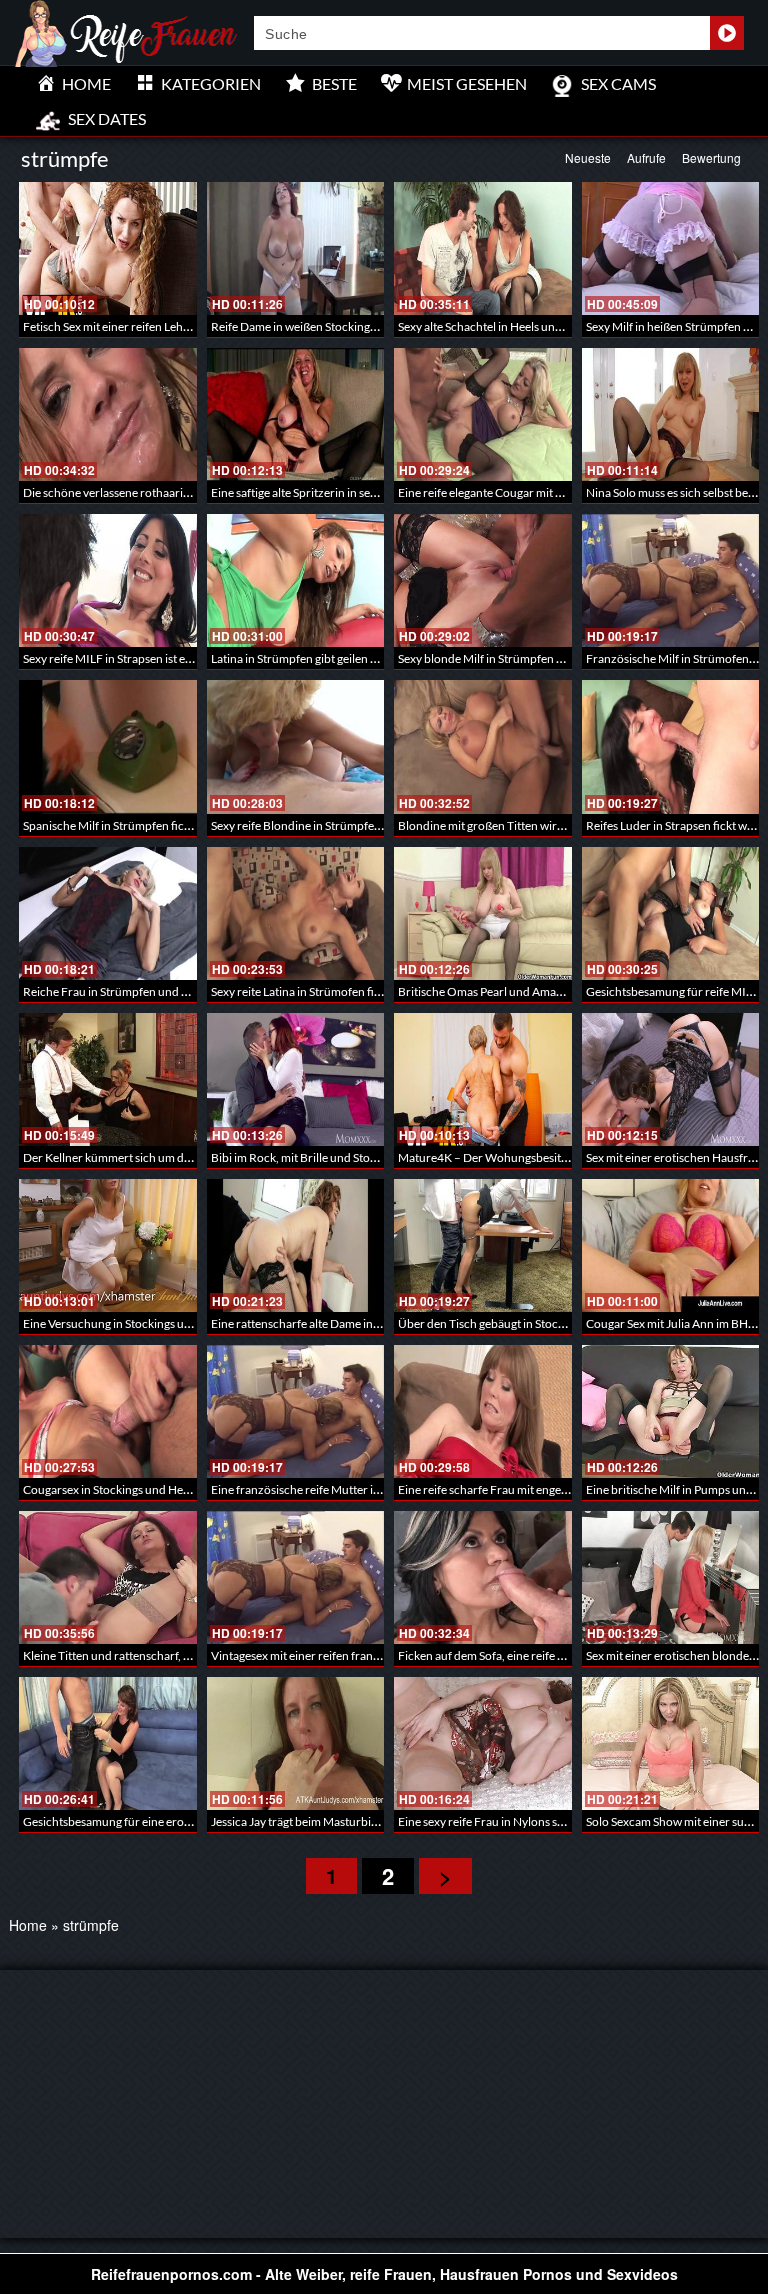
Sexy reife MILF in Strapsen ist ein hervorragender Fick (164, 658)
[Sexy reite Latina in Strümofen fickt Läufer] (296, 913)
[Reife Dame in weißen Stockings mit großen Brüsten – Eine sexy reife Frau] (296, 248)
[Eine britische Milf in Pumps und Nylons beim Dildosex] (671, 1411)
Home (28, 1925)
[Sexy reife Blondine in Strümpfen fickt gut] (296, 746)
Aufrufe (646, 157)
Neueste (588, 157)
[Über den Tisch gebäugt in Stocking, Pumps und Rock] (483, 1245)
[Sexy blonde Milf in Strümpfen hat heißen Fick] (483, 580)
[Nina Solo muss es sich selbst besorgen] (671, 414)
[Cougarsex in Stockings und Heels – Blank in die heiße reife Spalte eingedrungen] (108, 1411)
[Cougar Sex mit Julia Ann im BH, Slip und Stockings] (671, 1245)
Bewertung (711, 157)
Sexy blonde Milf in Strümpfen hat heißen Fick (516, 658)
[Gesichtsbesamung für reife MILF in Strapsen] (671, 913)
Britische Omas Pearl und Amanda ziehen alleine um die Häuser (562, 991)
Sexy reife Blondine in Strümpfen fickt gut (318, 825)
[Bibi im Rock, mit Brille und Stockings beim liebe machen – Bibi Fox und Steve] (296, 1079)
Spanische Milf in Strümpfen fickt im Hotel (131, 825)
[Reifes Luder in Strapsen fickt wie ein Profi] (671, 746)
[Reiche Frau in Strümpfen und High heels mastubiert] (108, 913)
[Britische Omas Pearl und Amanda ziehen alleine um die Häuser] (483, 913)
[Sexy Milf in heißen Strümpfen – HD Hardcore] (671, 248)
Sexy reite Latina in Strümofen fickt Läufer (318, 991)
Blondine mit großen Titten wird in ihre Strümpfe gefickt (542, 825)
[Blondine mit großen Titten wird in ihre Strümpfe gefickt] (483, 746)
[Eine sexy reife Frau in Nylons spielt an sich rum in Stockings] (483, 1743)
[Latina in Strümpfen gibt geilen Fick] (296, 580)
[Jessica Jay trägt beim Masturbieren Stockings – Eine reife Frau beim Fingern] (296, 1743)
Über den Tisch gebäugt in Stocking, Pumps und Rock (535, 1323)
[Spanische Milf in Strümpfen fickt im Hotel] (108, 746)
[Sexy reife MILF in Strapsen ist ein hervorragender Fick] (108, 580)
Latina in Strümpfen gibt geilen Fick (301, 658)
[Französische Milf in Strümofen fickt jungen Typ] (671, 580)
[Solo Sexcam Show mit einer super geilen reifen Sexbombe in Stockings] (671, 1743)
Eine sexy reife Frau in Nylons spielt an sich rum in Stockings (552, 1821)
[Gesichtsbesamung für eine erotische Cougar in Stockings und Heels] (108, 1743)
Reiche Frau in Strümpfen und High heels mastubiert (158, 991)
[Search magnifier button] (727, 33)
